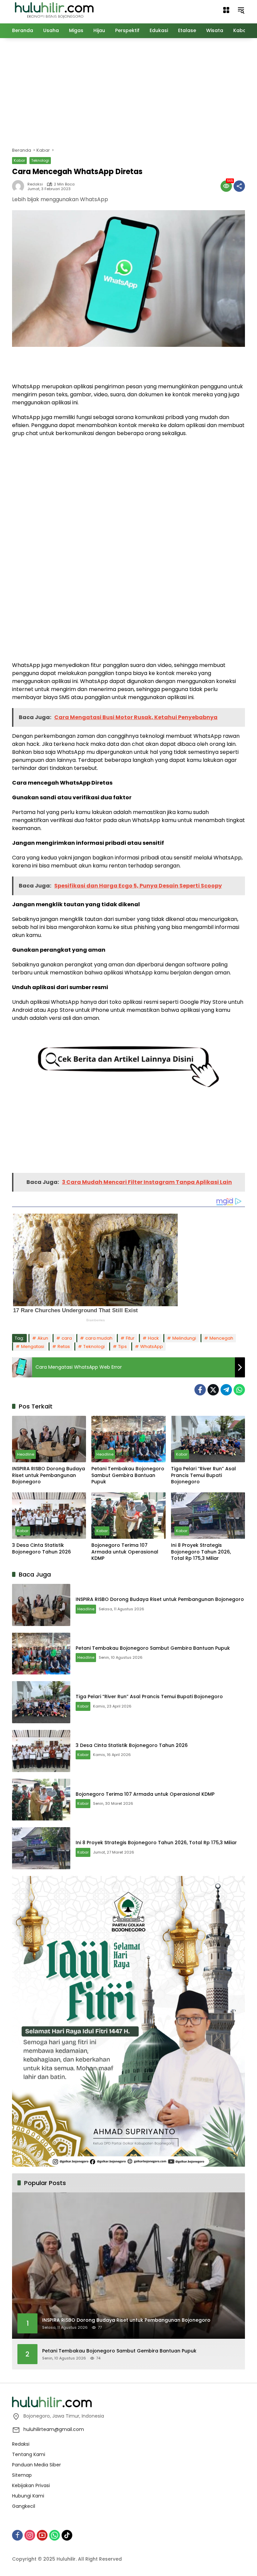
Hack (153, 1338)
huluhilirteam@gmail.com (54, 2429)
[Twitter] (213, 1390)
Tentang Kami (29, 2454)
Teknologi (40, 160)
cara (67, 1338)
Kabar (19, 160)
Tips (122, 1346)
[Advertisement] (135, 92)
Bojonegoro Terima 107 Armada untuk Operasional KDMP (125, 1552)
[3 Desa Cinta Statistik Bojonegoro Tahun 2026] (49, 1516)
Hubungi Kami (28, 2496)
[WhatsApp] (239, 1390)
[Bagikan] (239, 186)
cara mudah (99, 1338)
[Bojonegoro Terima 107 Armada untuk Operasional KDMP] (128, 1516)
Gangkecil (24, 2506)
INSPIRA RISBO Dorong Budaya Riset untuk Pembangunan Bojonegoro (49, 1475)
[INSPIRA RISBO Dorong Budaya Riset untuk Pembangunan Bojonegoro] (49, 1439)
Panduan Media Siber (36, 2465)
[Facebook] (200, 1390)
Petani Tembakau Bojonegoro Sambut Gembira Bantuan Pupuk (128, 1475)
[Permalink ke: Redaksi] (20, 186)
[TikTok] (67, 2535)
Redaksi (35, 184)
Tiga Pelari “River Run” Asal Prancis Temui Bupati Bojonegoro (203, 1475)
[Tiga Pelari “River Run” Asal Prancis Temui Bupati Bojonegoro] (208, 1439)
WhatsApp (152, 1346)
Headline (26, 1454)
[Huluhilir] (54, 10)
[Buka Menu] (226, 10)
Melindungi (184, 1338)
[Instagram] (30, 2535)
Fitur (130, 1338)
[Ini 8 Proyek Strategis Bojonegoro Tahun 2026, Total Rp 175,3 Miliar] (208, 1516)
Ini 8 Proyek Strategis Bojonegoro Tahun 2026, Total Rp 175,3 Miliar (201, 1552)
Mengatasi (33, 1346)
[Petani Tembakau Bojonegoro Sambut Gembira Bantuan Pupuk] (128, 1439)
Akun (43, 1338)
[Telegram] (226, 1390)
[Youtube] (42, 2535)
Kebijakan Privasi (31, 2485)
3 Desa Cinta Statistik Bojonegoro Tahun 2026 (41, 1549)
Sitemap (22, 2475)
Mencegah (221, 1338)
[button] (241, 10)
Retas (64, 1346)
